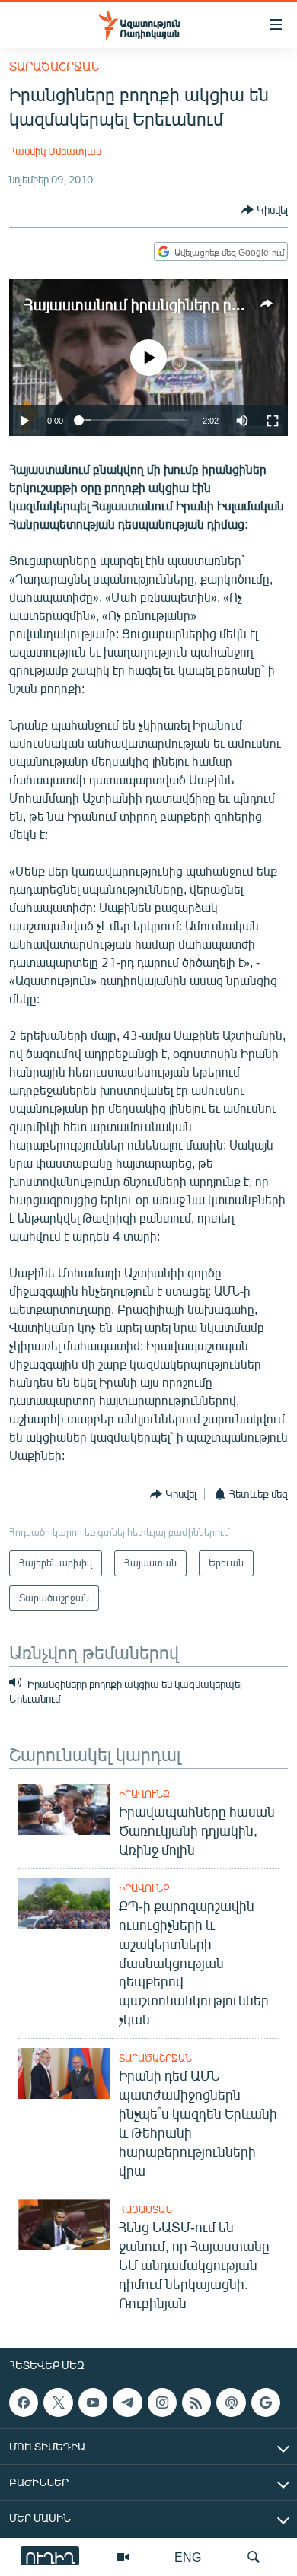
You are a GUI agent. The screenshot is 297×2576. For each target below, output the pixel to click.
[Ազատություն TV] (123, 2557)
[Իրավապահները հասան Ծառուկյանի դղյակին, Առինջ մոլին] (64, 1810)
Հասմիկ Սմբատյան (55, 151)
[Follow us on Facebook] (24, 2403)
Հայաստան (145, 2209)
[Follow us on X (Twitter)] (58, 2403)
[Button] (265, 210)
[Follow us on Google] (266, 2403)
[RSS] (196, 2403)
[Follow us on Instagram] (162, 2403)
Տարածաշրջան (54, 66)
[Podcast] (231, 2403)
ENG (188, 2557)
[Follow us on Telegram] (127, 2403)
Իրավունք (144, 1794)
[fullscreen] (273, 421)
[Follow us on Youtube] (93, 2403)
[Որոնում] (254, 2557)
